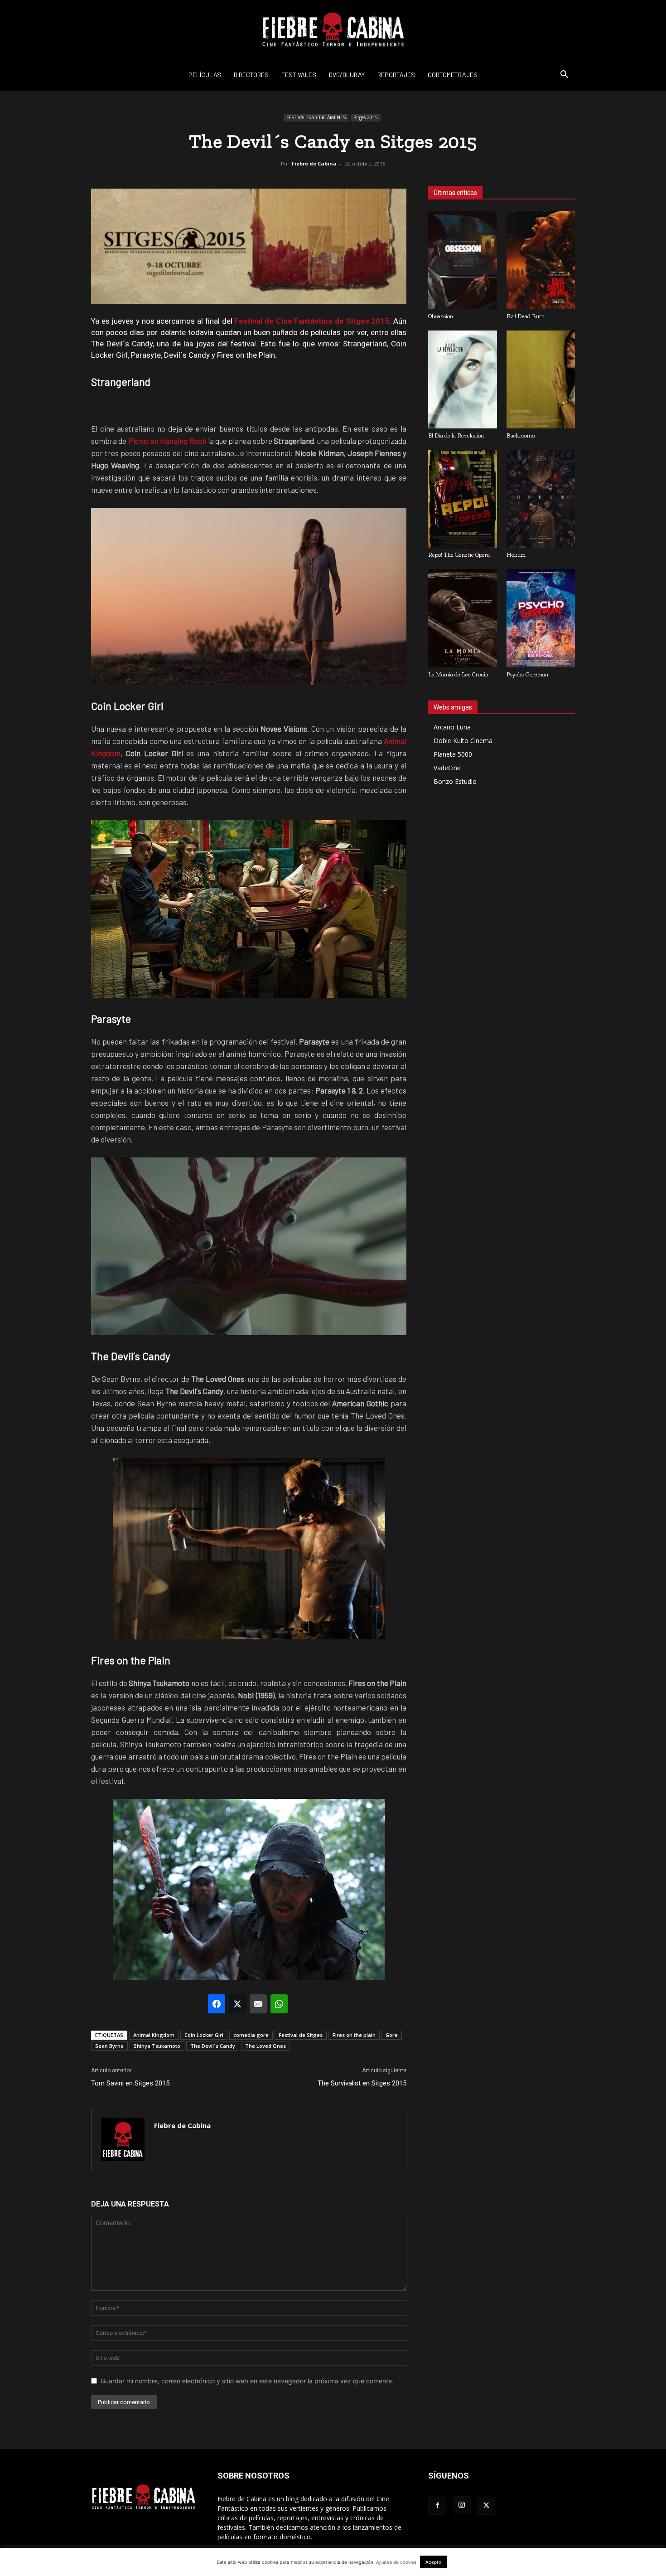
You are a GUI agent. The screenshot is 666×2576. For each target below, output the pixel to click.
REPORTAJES (396, 75)
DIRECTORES (251, 75)
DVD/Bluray (347, 75)
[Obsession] (463, 260)
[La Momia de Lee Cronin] (463, 618)
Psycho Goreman (527, 674)
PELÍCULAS (205, 75)
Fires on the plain (354, 2035)
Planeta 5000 (453, 754)
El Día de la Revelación (456, 435)
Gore (392, 2035)
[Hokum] (541, 499)
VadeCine (447, 768)
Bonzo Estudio (455, 781)
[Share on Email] (258, 2004)
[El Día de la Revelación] (463, 379)
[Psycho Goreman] (541, 618)
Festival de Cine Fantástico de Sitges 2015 (312, 321)
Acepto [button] (433, 2562)
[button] (564, 75)
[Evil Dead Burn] (541, 260)
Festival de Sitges (301, 2035)
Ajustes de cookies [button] (396, 2562)
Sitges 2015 (366, 117)
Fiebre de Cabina (314, 163)
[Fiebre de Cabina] (333, 30)
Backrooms (521, 435)
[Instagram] (462, 2505)
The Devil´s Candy (213, 2046)
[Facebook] (437, 2506)
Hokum (516, 555)
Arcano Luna (452, 727)
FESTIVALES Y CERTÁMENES (316, 117)
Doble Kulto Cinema (463, 741)
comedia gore (251, 2035)
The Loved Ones (265, 2046)
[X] (486, 2506)
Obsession (441, 316)
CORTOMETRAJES (453, 75)
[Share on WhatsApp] (279, 2004)
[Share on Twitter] (237, 2004)
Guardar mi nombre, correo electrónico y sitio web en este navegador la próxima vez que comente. (247, 2381)
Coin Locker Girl (204, 2035)
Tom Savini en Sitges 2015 (130, 2083)
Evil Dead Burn (526, 316)
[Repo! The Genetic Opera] (463, 499)
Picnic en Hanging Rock (167, 441)
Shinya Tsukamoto (157, 2046)
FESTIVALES (299, 75)
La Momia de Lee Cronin (458, 674)
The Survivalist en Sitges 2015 (362, 2083)
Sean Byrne (109, 2046)
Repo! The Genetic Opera (459, 555)
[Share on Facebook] (217, 2004)
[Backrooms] (541, 379)
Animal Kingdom (154, 2035)
